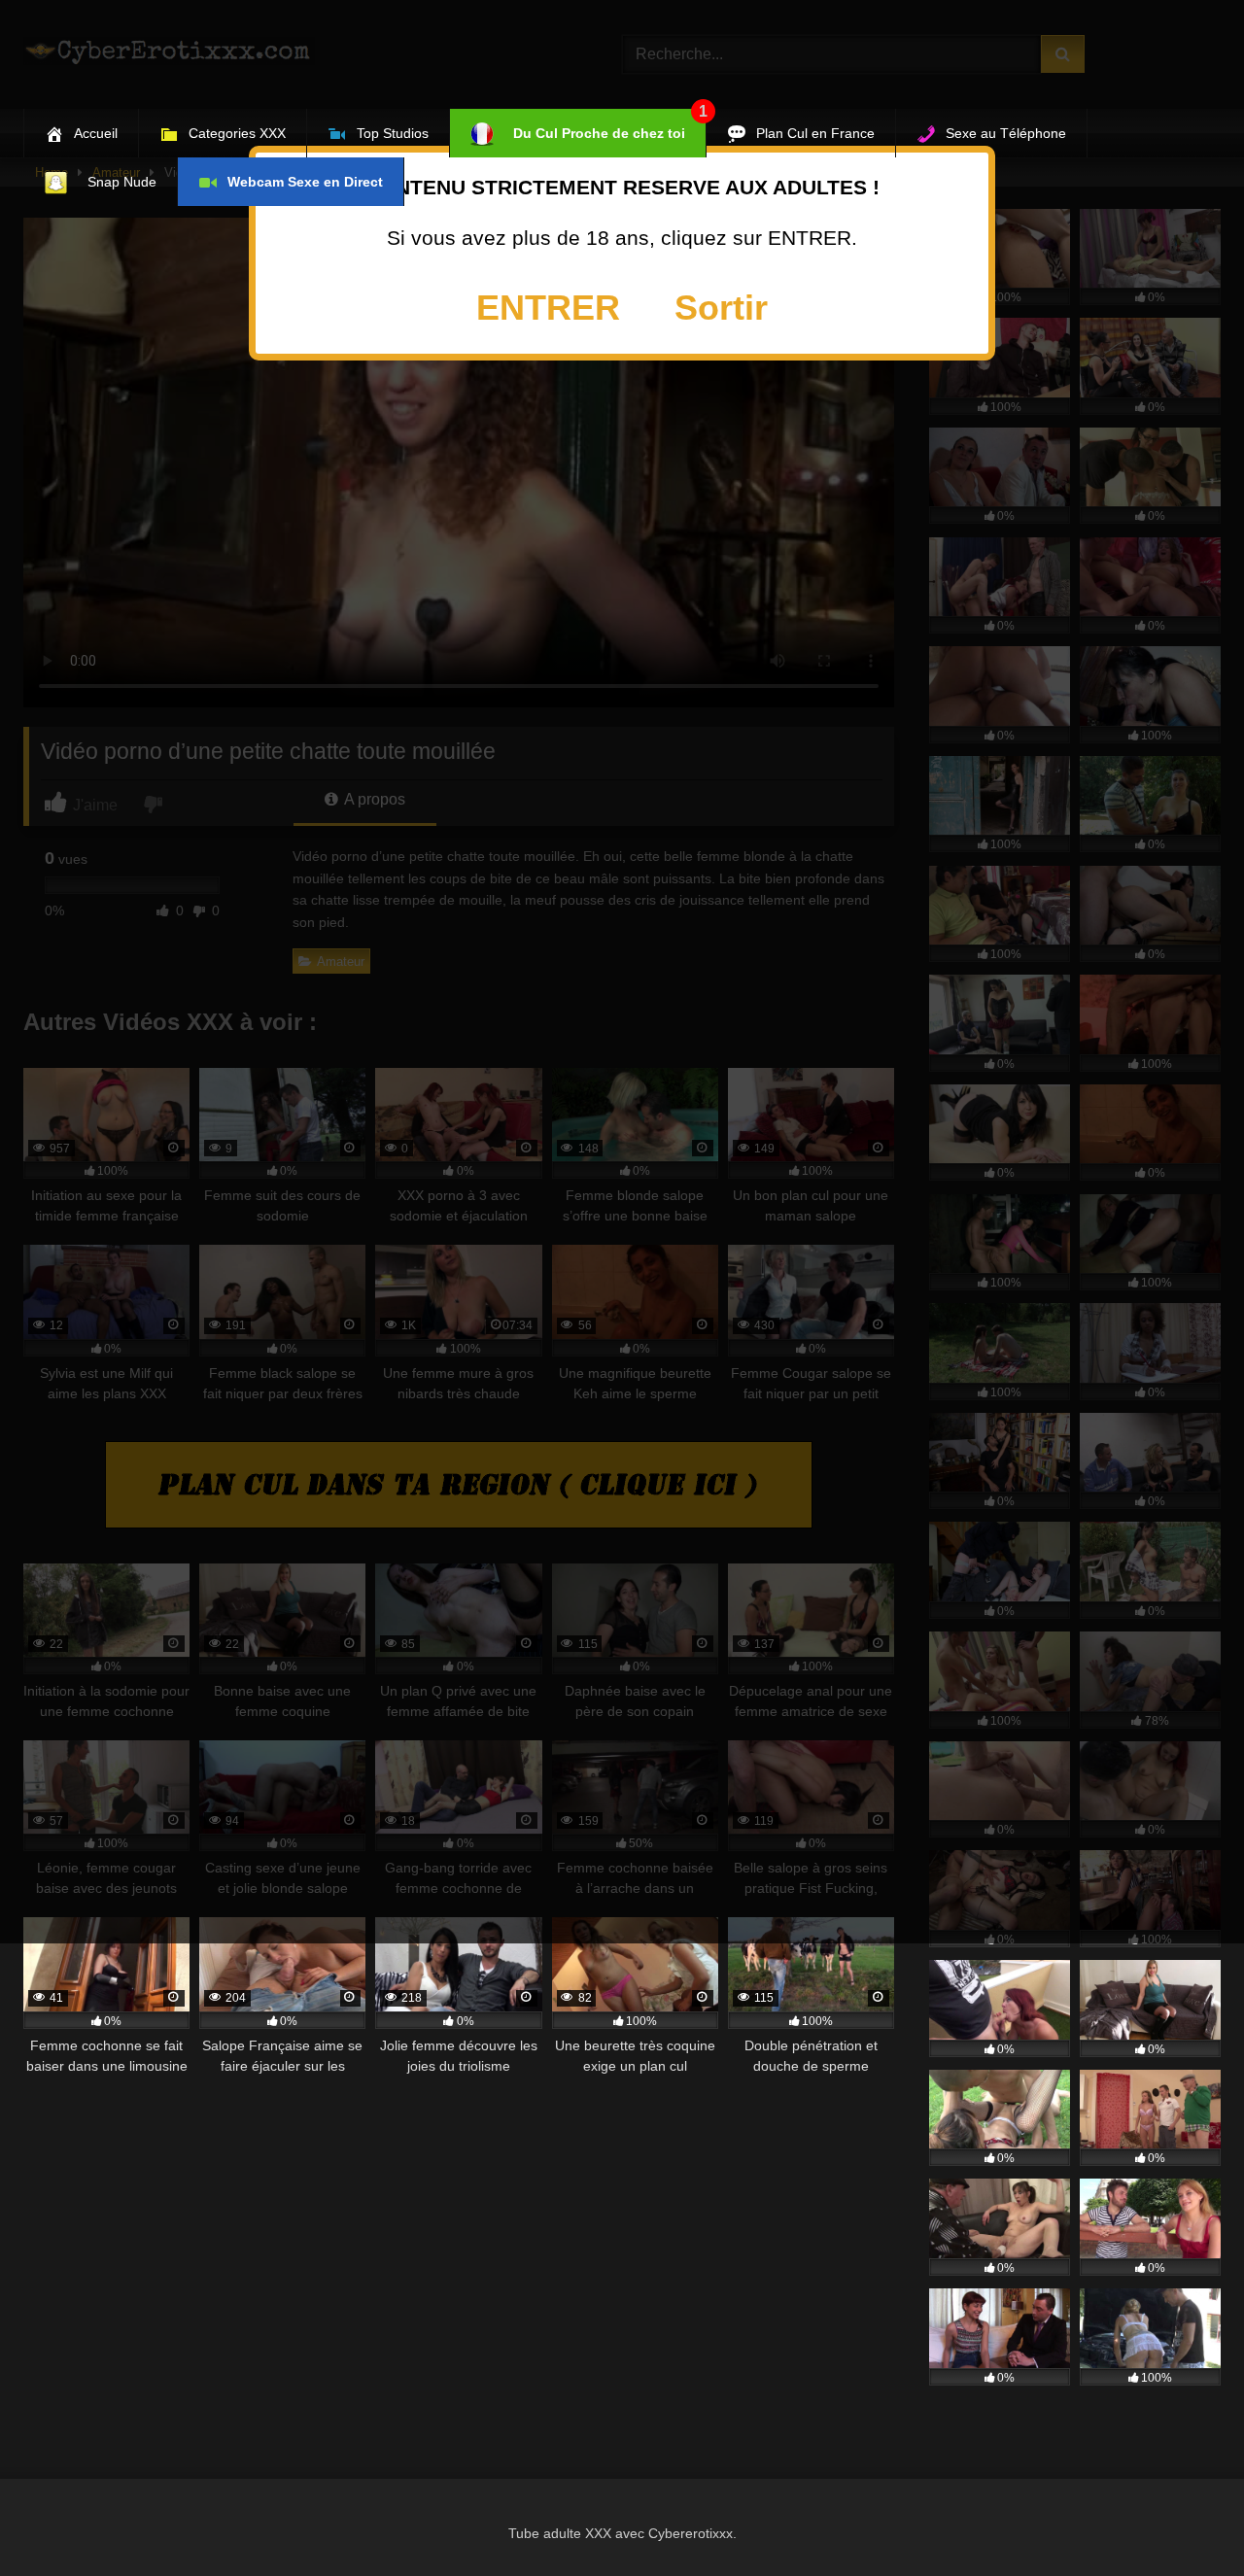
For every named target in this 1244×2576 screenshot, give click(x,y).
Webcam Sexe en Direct (305, 182)
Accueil (96, 133)
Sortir (721, 308)
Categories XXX (237, 133)
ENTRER (548, 308)
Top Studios (393, 133)
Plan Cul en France (815, 133)
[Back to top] (1184, 2518)
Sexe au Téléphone (1006, 133)
